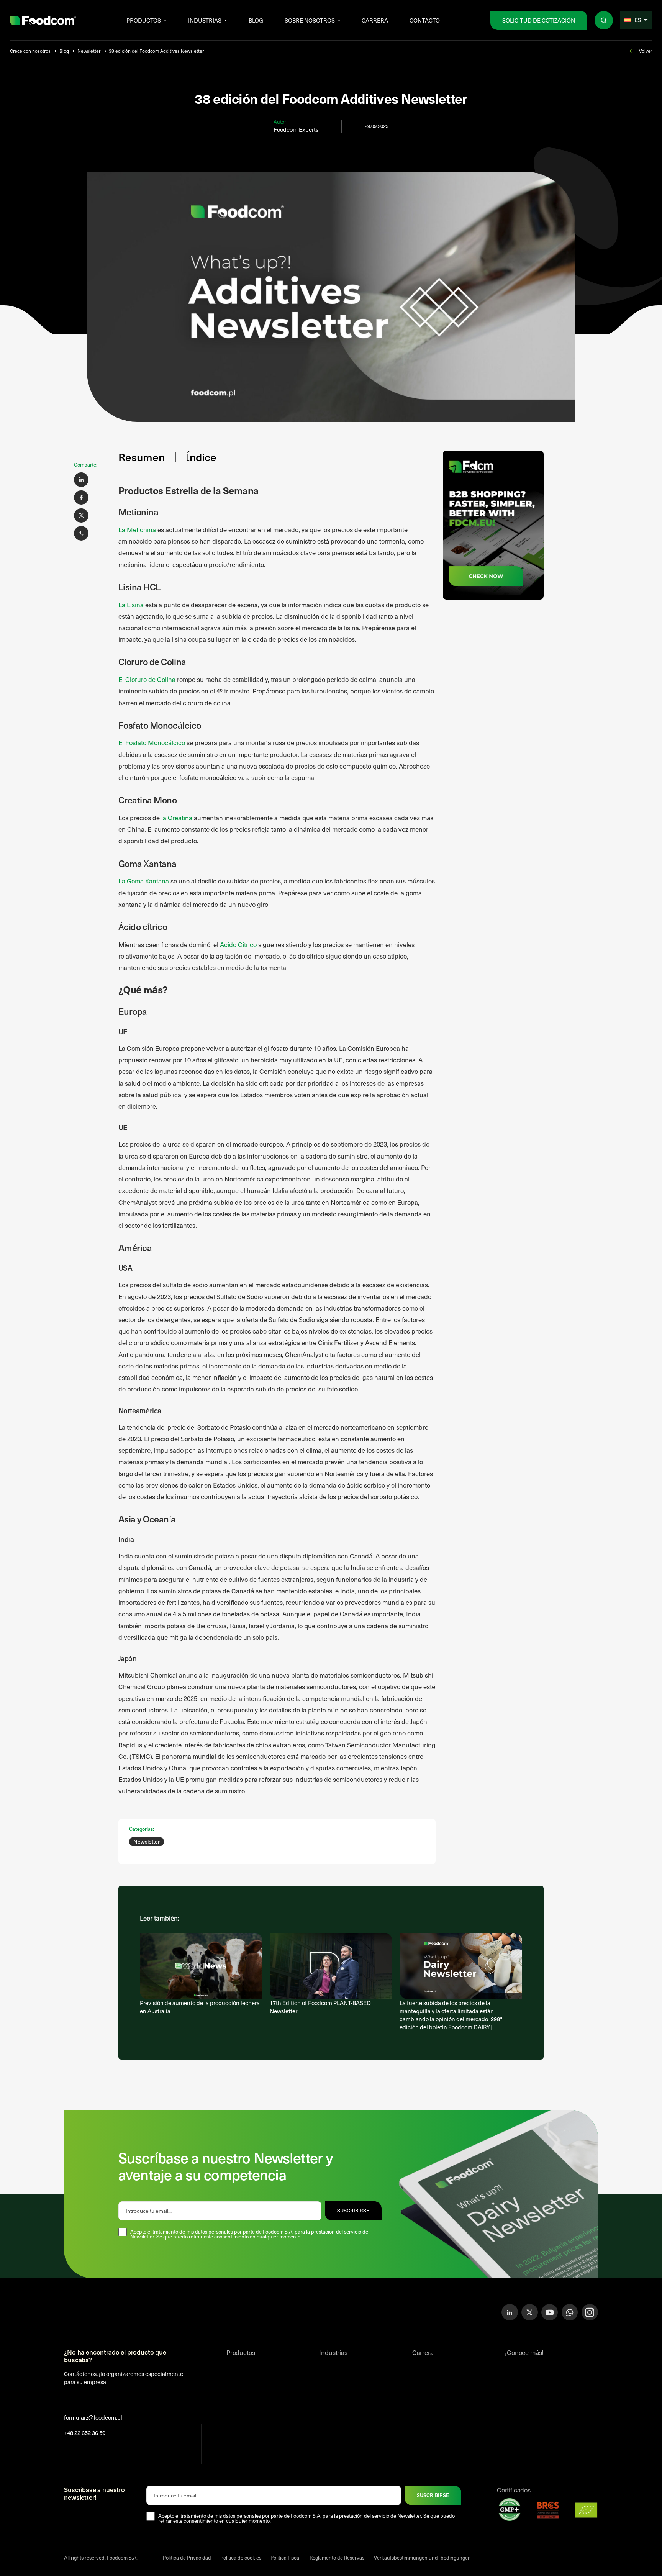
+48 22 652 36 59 (85, 2433)
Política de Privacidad (187, 2558)
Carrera (375, 20)
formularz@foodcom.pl (93, 2417)
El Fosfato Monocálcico (152, 743)
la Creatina (177, 818)
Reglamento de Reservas (337, 2558)
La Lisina (131, 605)
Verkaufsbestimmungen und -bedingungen (422, 2558)
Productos (144, 20)
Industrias (205, 20)
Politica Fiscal (285, 2558)
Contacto (425, 20)
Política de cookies (241, 2558)
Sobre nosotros (310, 20)
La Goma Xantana (144, 881)
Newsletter (89, 51)
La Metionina (137, 530)
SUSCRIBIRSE (353, 2211)
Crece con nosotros (30, 51)
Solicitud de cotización (539, 20)
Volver (646, 51)
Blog (256, 20)
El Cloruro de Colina (147, 679)
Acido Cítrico (238, 945)
